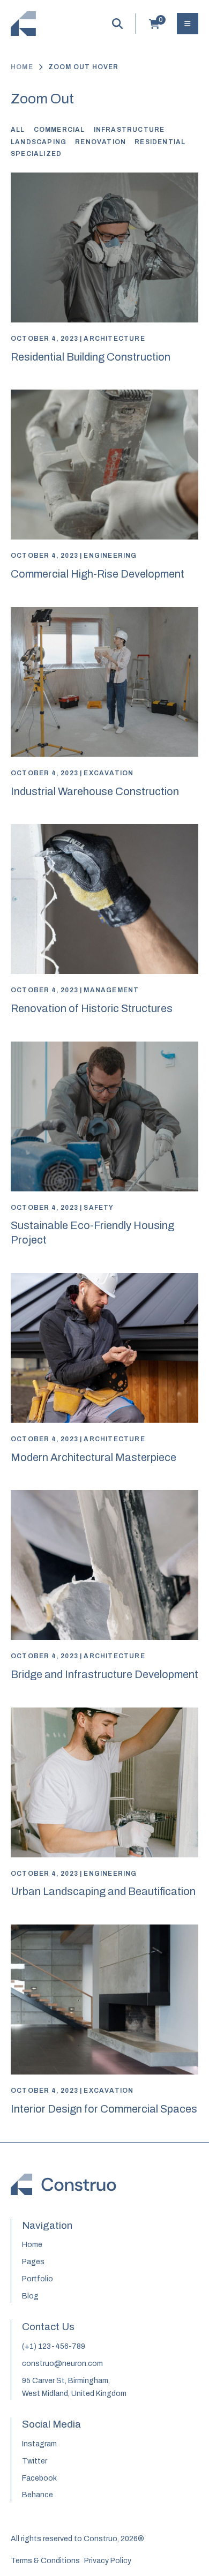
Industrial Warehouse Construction (95, 791)
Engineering (110, 556)
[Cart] (154, 26)
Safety (99, 1208)
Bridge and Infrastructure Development (104, 1674)
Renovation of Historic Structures (92, 1008)
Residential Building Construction (91, 357)
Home (22, 67)
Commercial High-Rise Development (98, 574)
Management (111, 990)
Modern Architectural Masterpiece (94, 1457)
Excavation (109, 773)
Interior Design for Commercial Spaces (104, 2109)
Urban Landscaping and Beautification (103, 1891)
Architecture (114, 339)
